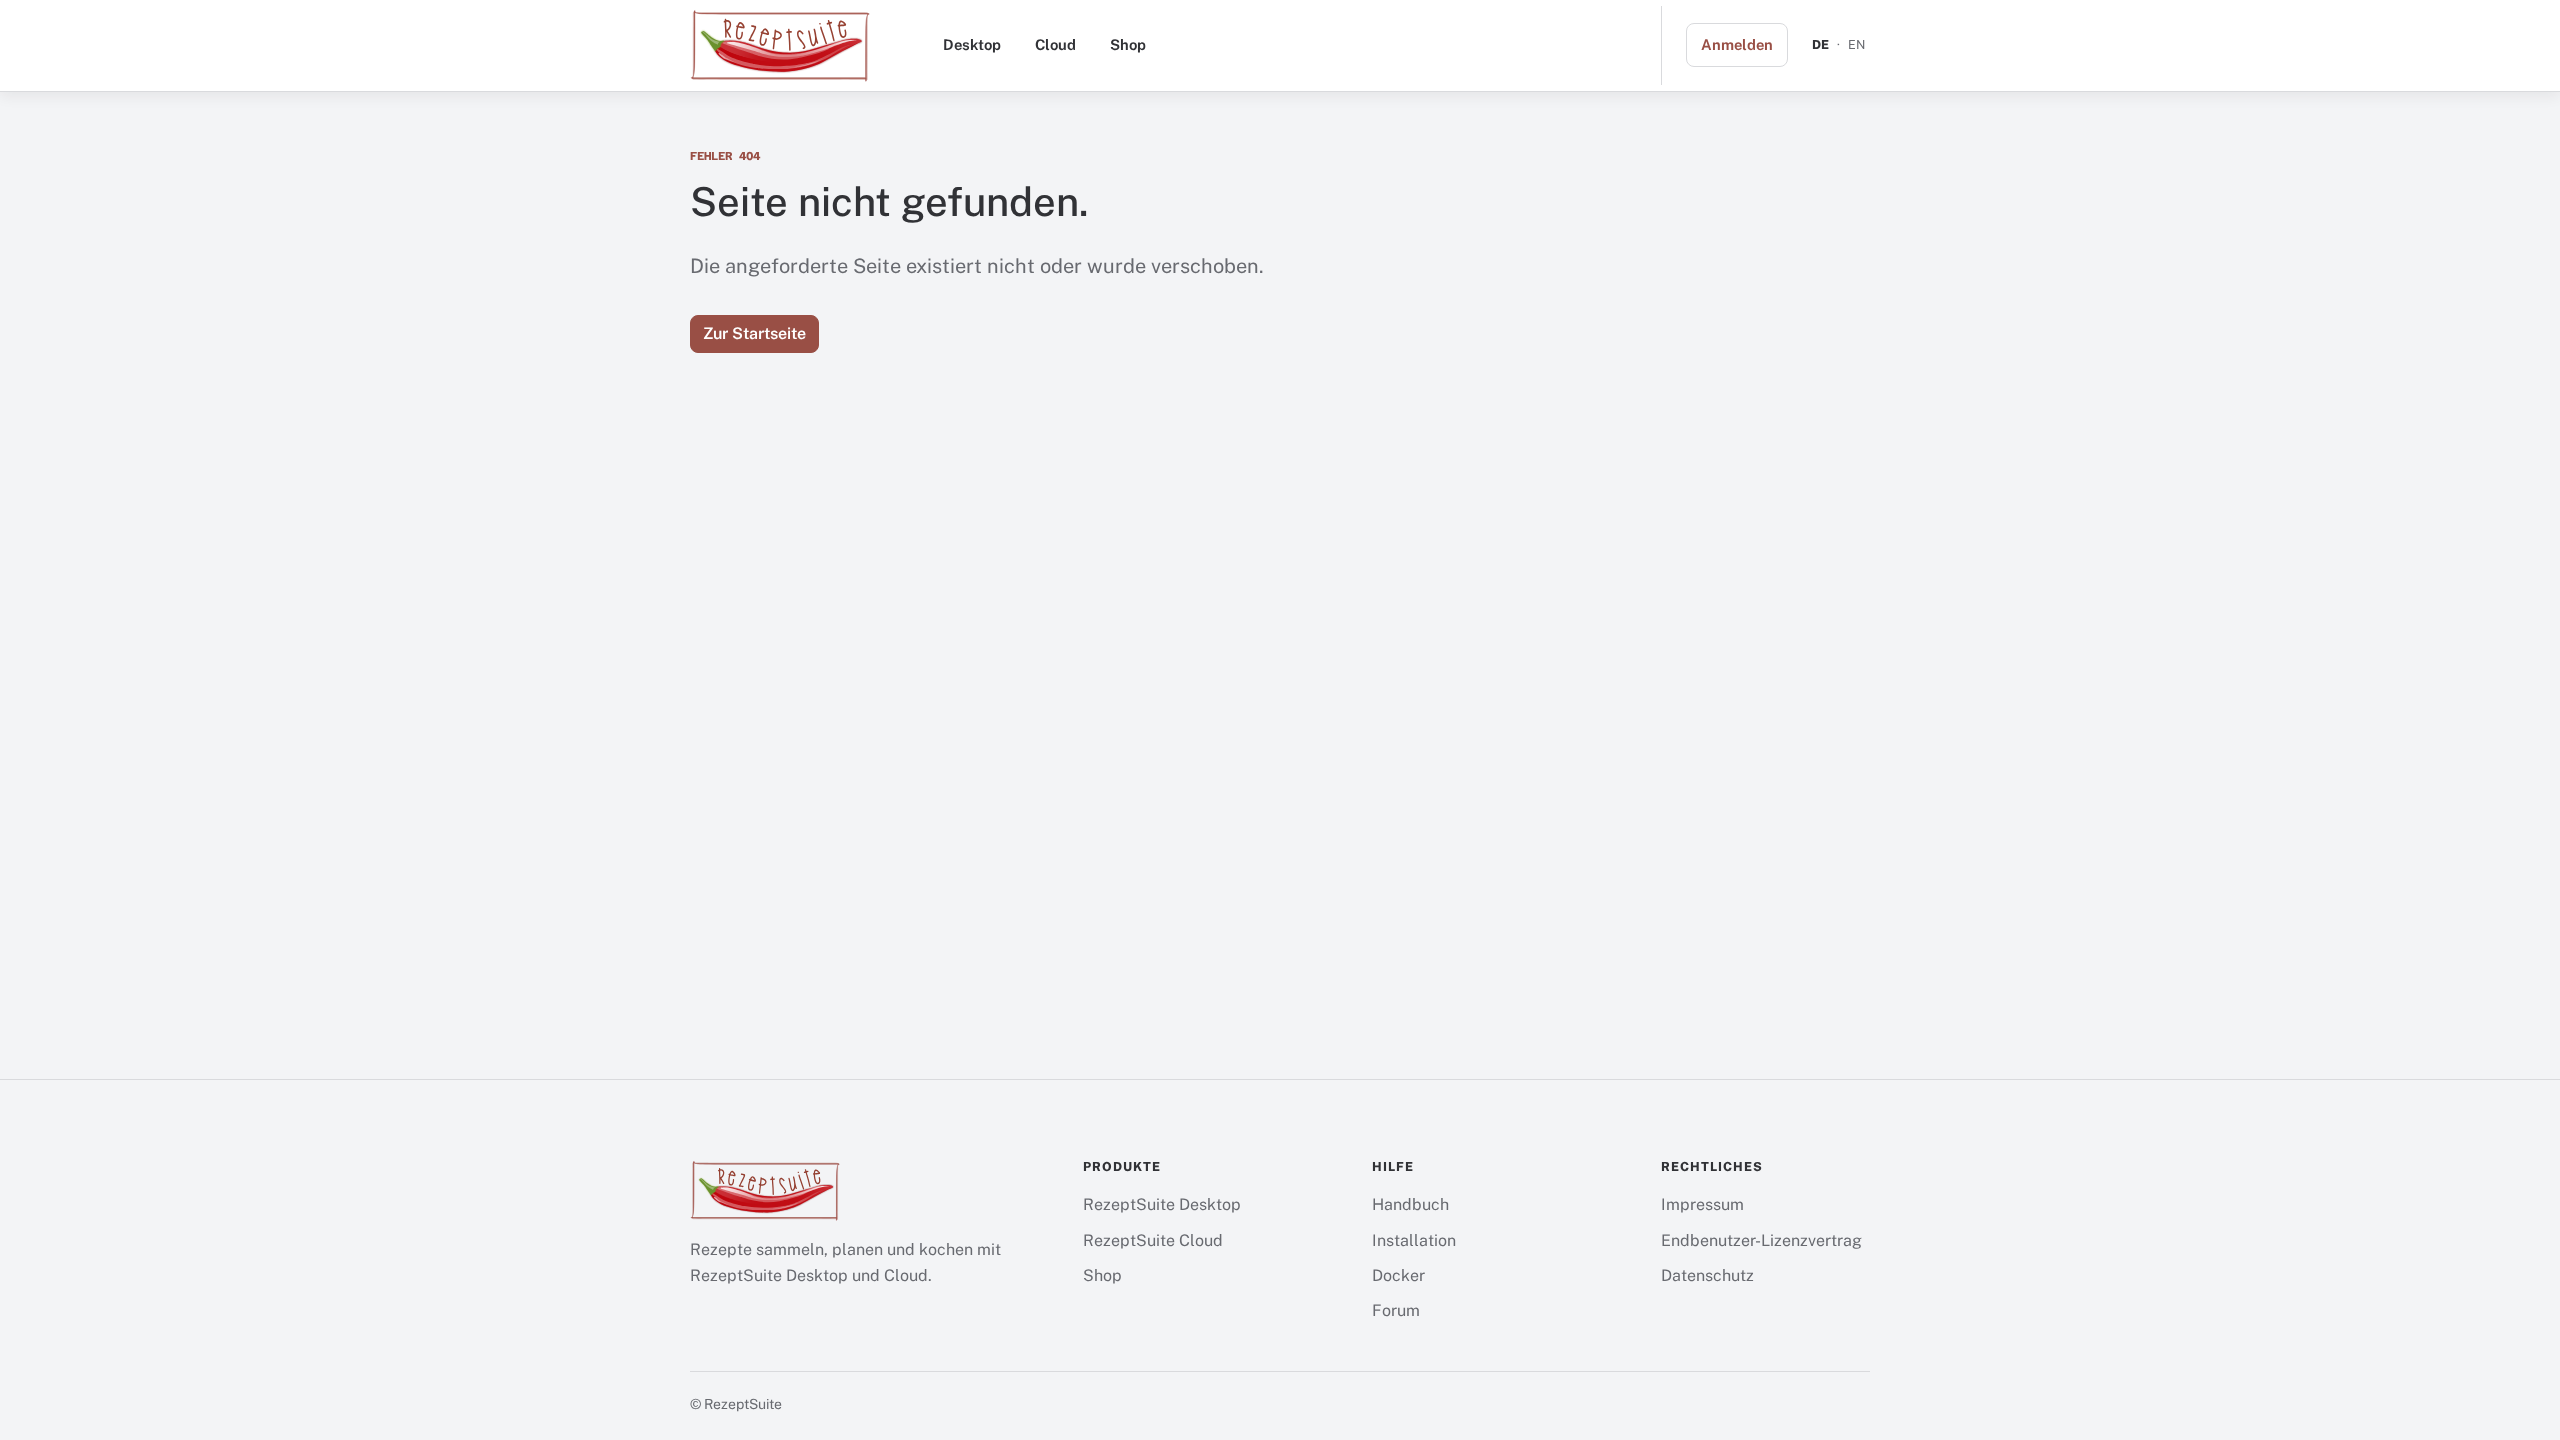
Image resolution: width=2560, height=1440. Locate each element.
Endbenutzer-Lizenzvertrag (1761, 1240)
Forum (1396, 1310)
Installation (1414, 1240)
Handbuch (1410, 1204)
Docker (1398, 1275)
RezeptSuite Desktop (1162, 1204)
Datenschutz (1707, 1275)
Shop (1128, 44)
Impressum (1702, 1204)
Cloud (1055, 44)
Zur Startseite (754, 333)
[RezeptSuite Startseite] (780, 45)
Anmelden (1737, 44)
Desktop (972, 44)
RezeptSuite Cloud (1153, 1240)
